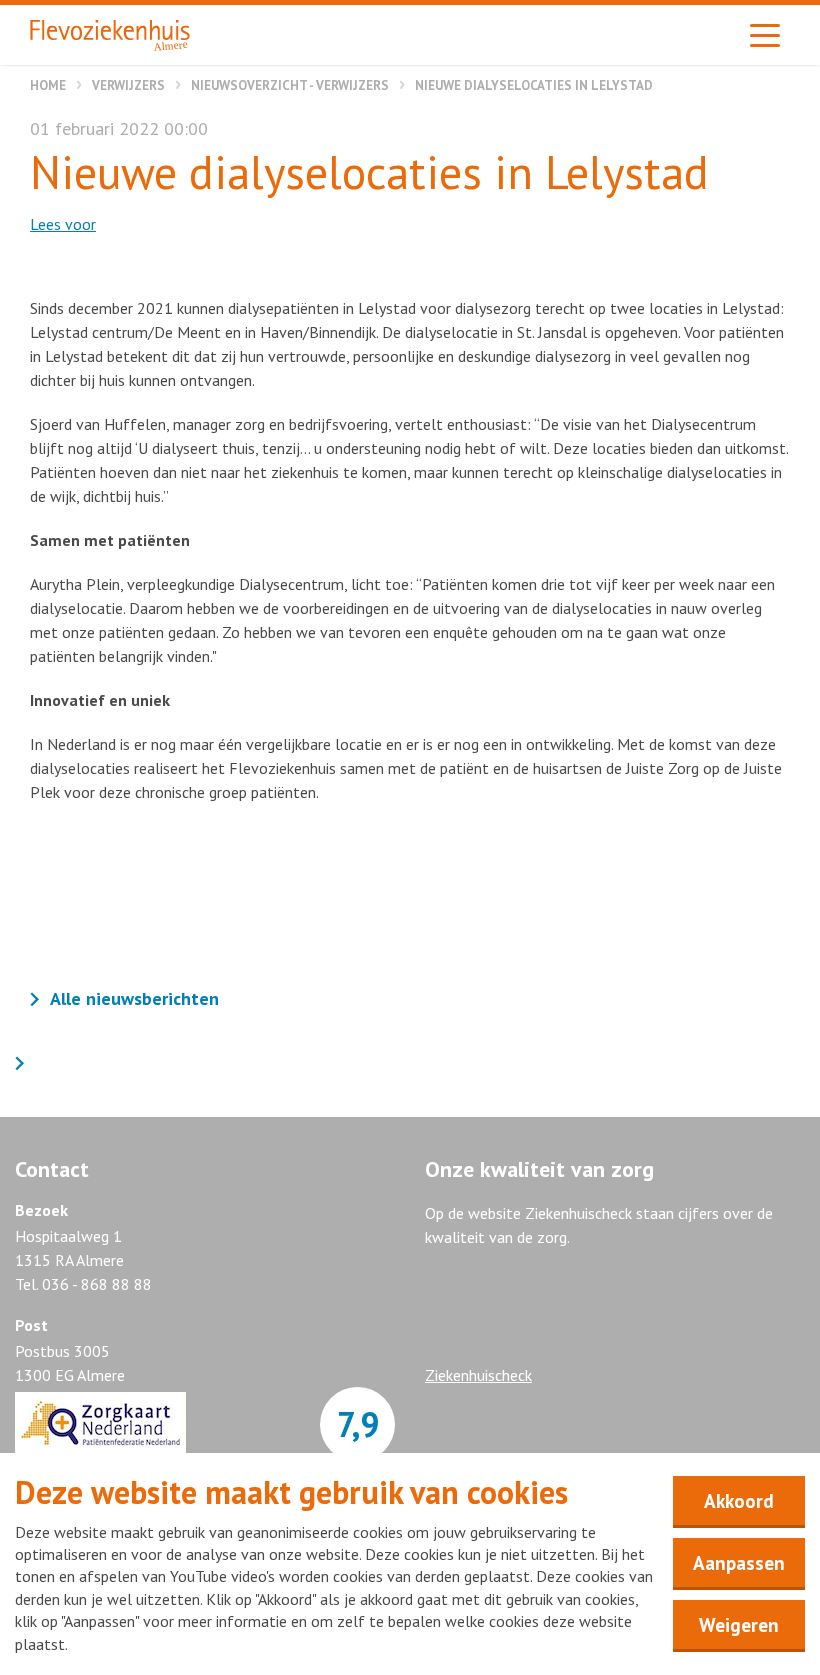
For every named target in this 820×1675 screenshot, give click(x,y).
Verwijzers (128, 85)
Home (48, 85)
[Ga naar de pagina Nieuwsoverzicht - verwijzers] (25, 1063)
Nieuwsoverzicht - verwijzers (290, 85)
